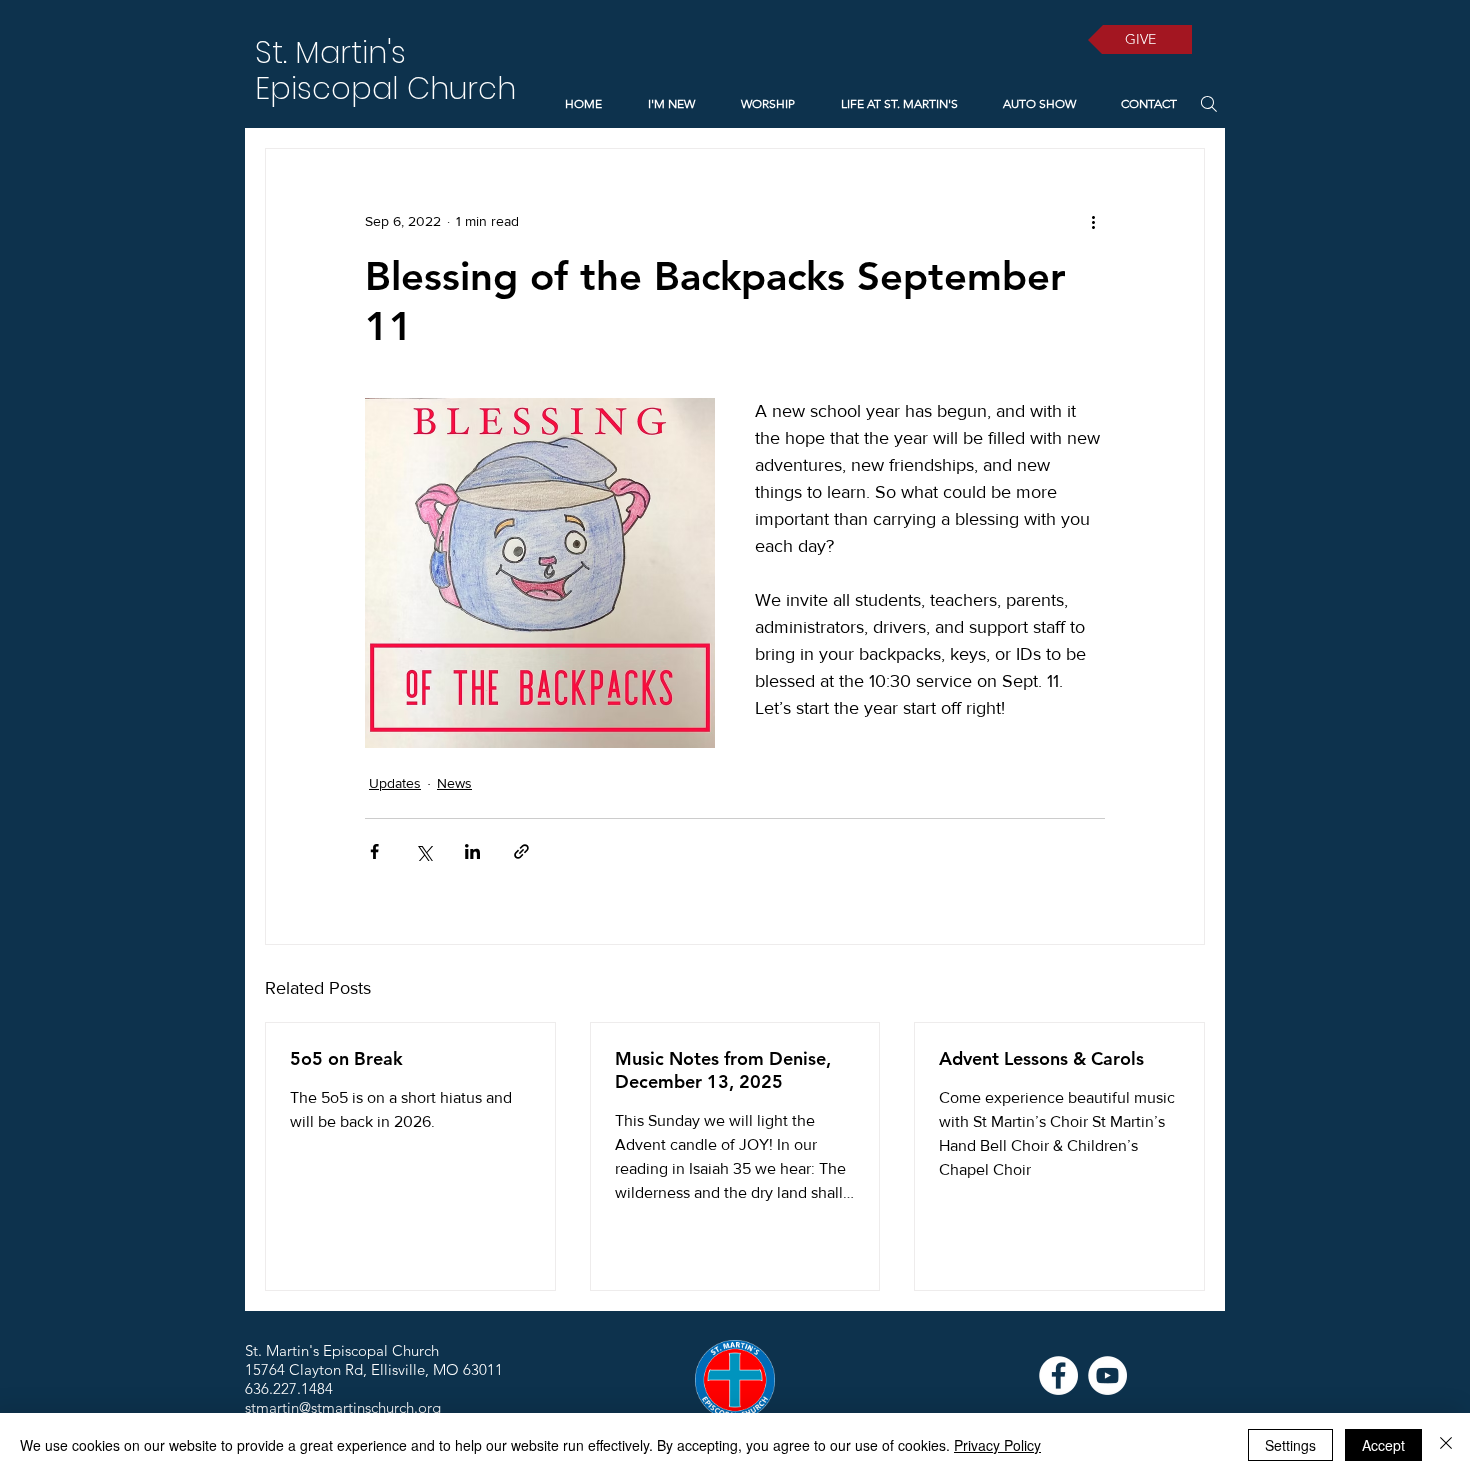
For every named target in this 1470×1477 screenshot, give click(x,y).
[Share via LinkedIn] (472, 851)
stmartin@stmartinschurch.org (343, 1407)
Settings (1290, 1445)
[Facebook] (1058, 1375)
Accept (1383, 1445)
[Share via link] (521, 851)
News (454, 783)
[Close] (1446, 1445)
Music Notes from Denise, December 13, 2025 (723, 1070)
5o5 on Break (346, 1058)
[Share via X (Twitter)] (423, 851)
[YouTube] (1107, 1375)
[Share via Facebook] (374, 851)
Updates (395, 783)
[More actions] (1093, 221)
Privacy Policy (997, 1445)
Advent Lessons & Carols (1041, 1058)
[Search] (1208, 103)
